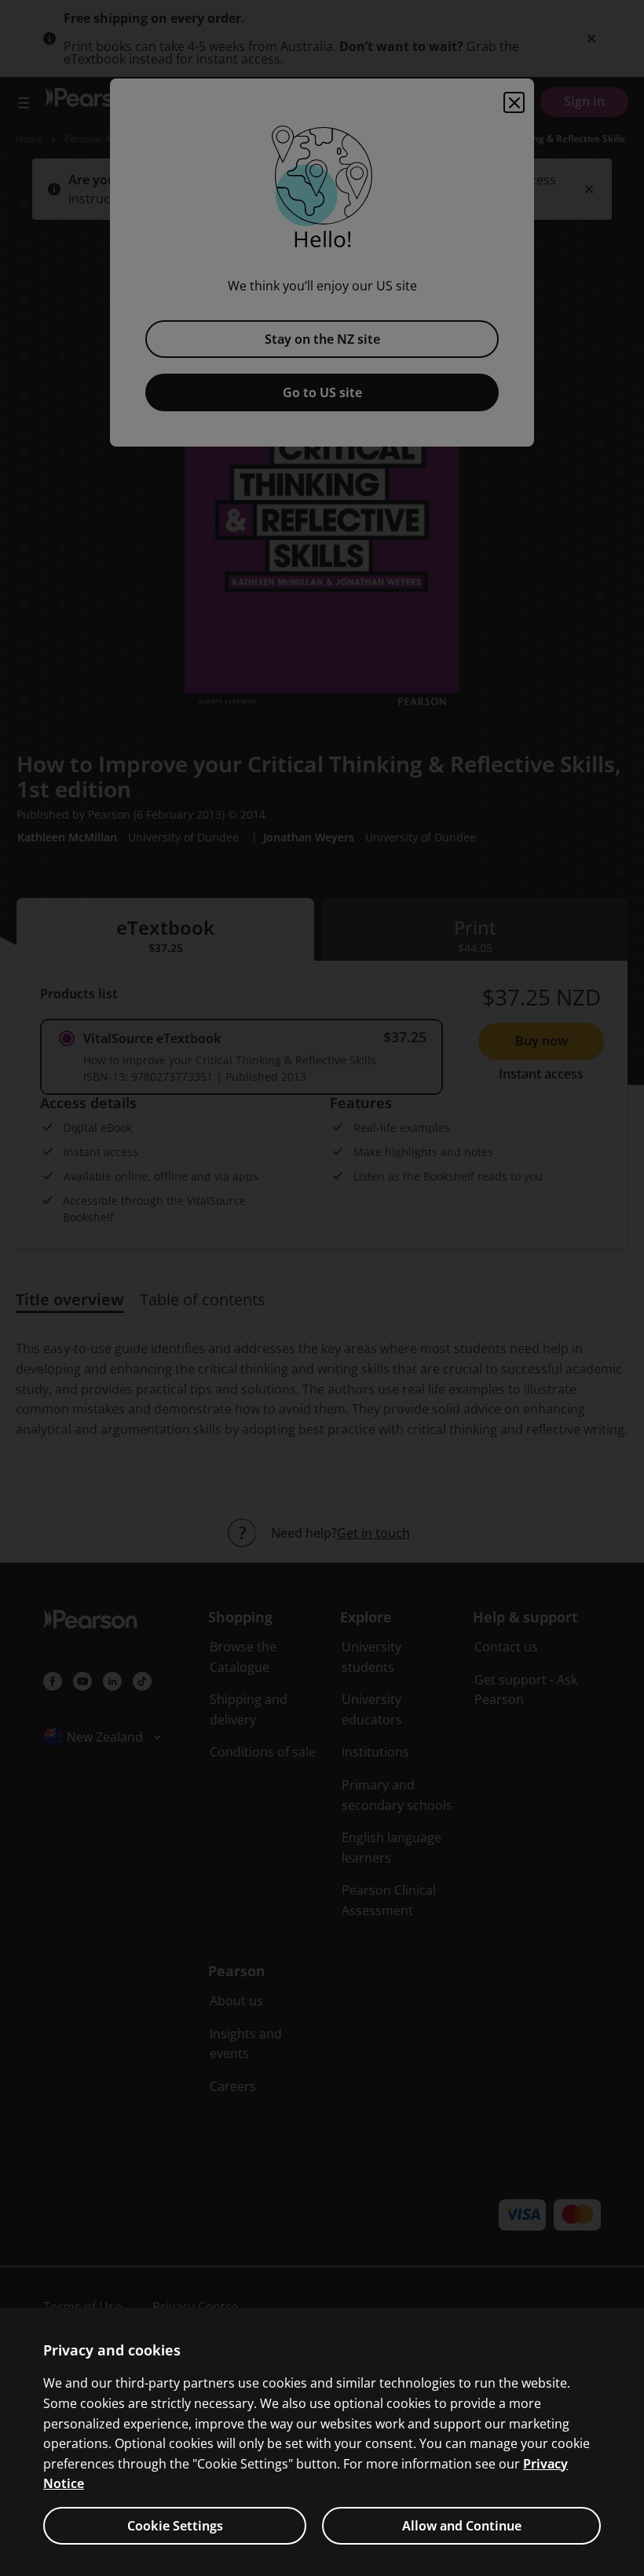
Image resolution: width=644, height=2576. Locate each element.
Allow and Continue (462, 2526)
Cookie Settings (175, 2526)
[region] (322, 2442)
